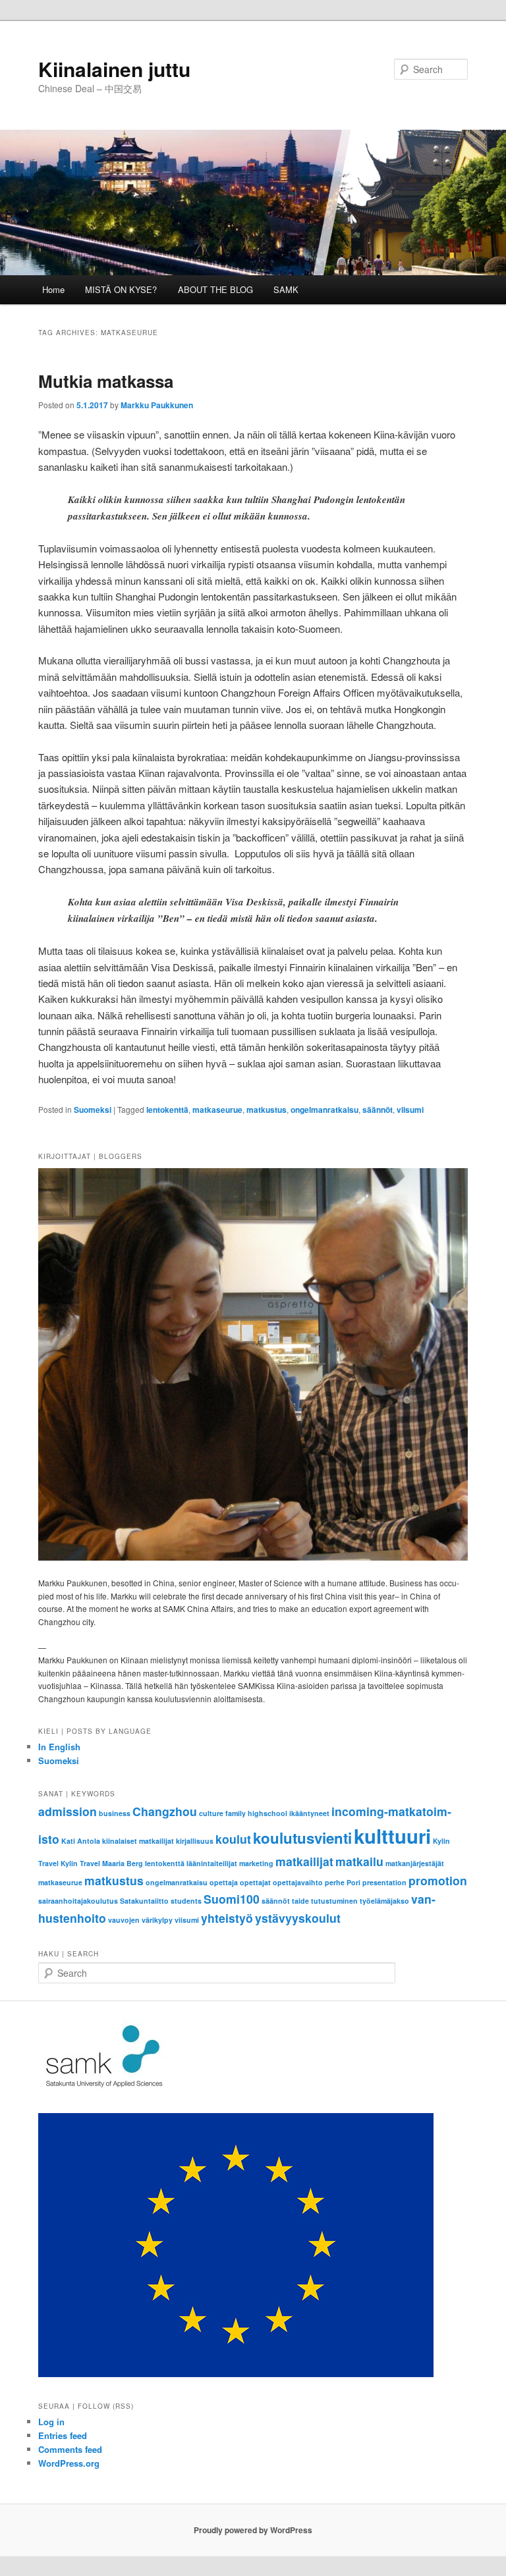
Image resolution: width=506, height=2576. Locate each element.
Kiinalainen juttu (114, 69)
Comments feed (70, 2449)
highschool (267, 1813)
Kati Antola (81, 1841)
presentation (384, 1882)
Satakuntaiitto (144, 1901)
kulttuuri (392, 1836)
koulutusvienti (302, 1838)
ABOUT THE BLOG (215, 289)
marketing (256, 1863)
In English (59, 1747)
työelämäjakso (384, 1901)
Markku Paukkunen (157, 405)
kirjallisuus (195, 1841)
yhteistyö (227, 1918)
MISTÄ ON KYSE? (121, 289)
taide (300, 1901)
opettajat (255, 1882)
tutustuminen (334, 1901)
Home (53, 289)
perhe (335, 1882)
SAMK (286, 289)
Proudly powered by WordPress (253, 2530)
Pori (353, 1882)
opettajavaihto (298, 1882)
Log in (51, 2422)
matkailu (359, 1861)
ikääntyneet (309, 1813)
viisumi (410, 1110)
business (115, 1813)
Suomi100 (232, 1899)
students (186, 1901)
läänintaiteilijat (212, 1863)
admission (68, 1811)
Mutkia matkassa (106, 381)
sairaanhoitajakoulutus (78, 1901)
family (236, 1813)
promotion (438, 1880)
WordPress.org (69, 2463)
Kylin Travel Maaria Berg (102, 1863)
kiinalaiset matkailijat (138, 1841)
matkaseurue (217, 1110)
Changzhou (165, 1811)
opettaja (224, 1882)
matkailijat (304, 1861)
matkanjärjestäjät (415, 1863)
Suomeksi (93, 1110)
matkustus (267, 1110)
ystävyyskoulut (298, 1918)
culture (211, 1813)
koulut (233, 1839)
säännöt (378, 1110)
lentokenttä (167, 1110)
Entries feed (63, 2435)
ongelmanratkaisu (324, 1110)
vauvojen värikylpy (140, 1920)
